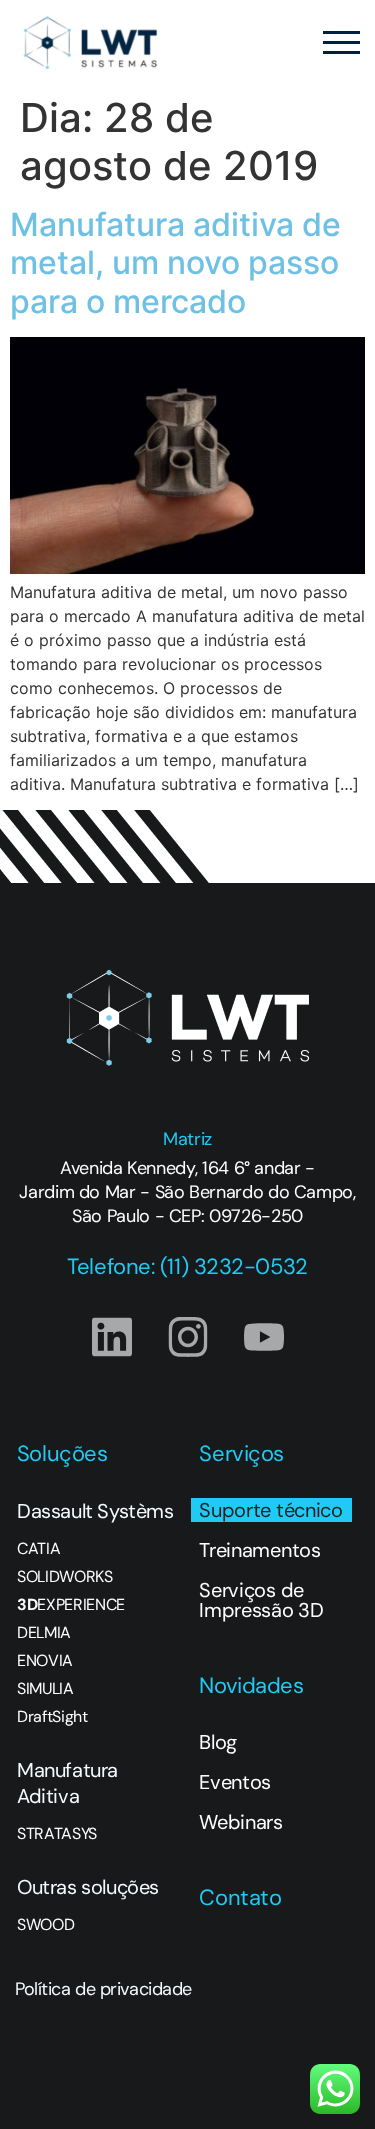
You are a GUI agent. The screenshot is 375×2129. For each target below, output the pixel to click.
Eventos (235, 1782)
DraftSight (52, 1717)
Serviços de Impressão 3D (261, 1600)
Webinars (240, 1822)
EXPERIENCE (71, 1605)
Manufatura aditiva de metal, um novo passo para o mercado (175, 263)
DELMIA (44, 1633)
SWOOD (45, 1925)
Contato (240, 1897)
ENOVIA (45, 1661)
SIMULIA (45, 1689)
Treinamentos (259, 1550)
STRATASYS (57, 1834)
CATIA (38, 1549)
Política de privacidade (103, 1989)
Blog (218, 1742)
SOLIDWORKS (65, 1577)
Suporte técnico (270, 1510)
